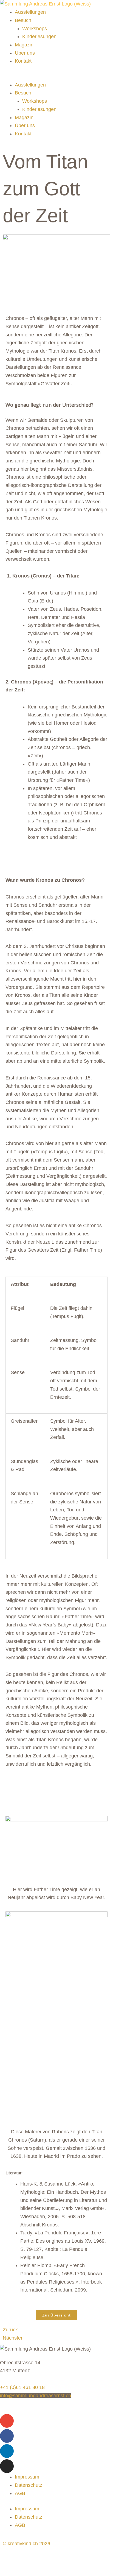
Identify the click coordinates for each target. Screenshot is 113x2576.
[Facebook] (7, 2436)
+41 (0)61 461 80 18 (22, 2387)
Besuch (23, 20)
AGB (20, 2493)
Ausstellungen (30, 12)
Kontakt (23, 61)
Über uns (25, 53)
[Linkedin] (7, 2451)
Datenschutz (29, 2485)
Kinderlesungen (39, 37)
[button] (56, 77)
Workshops (35, 29)
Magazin (24, 45)
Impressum (27, 2477)
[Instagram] (7, 2466)
